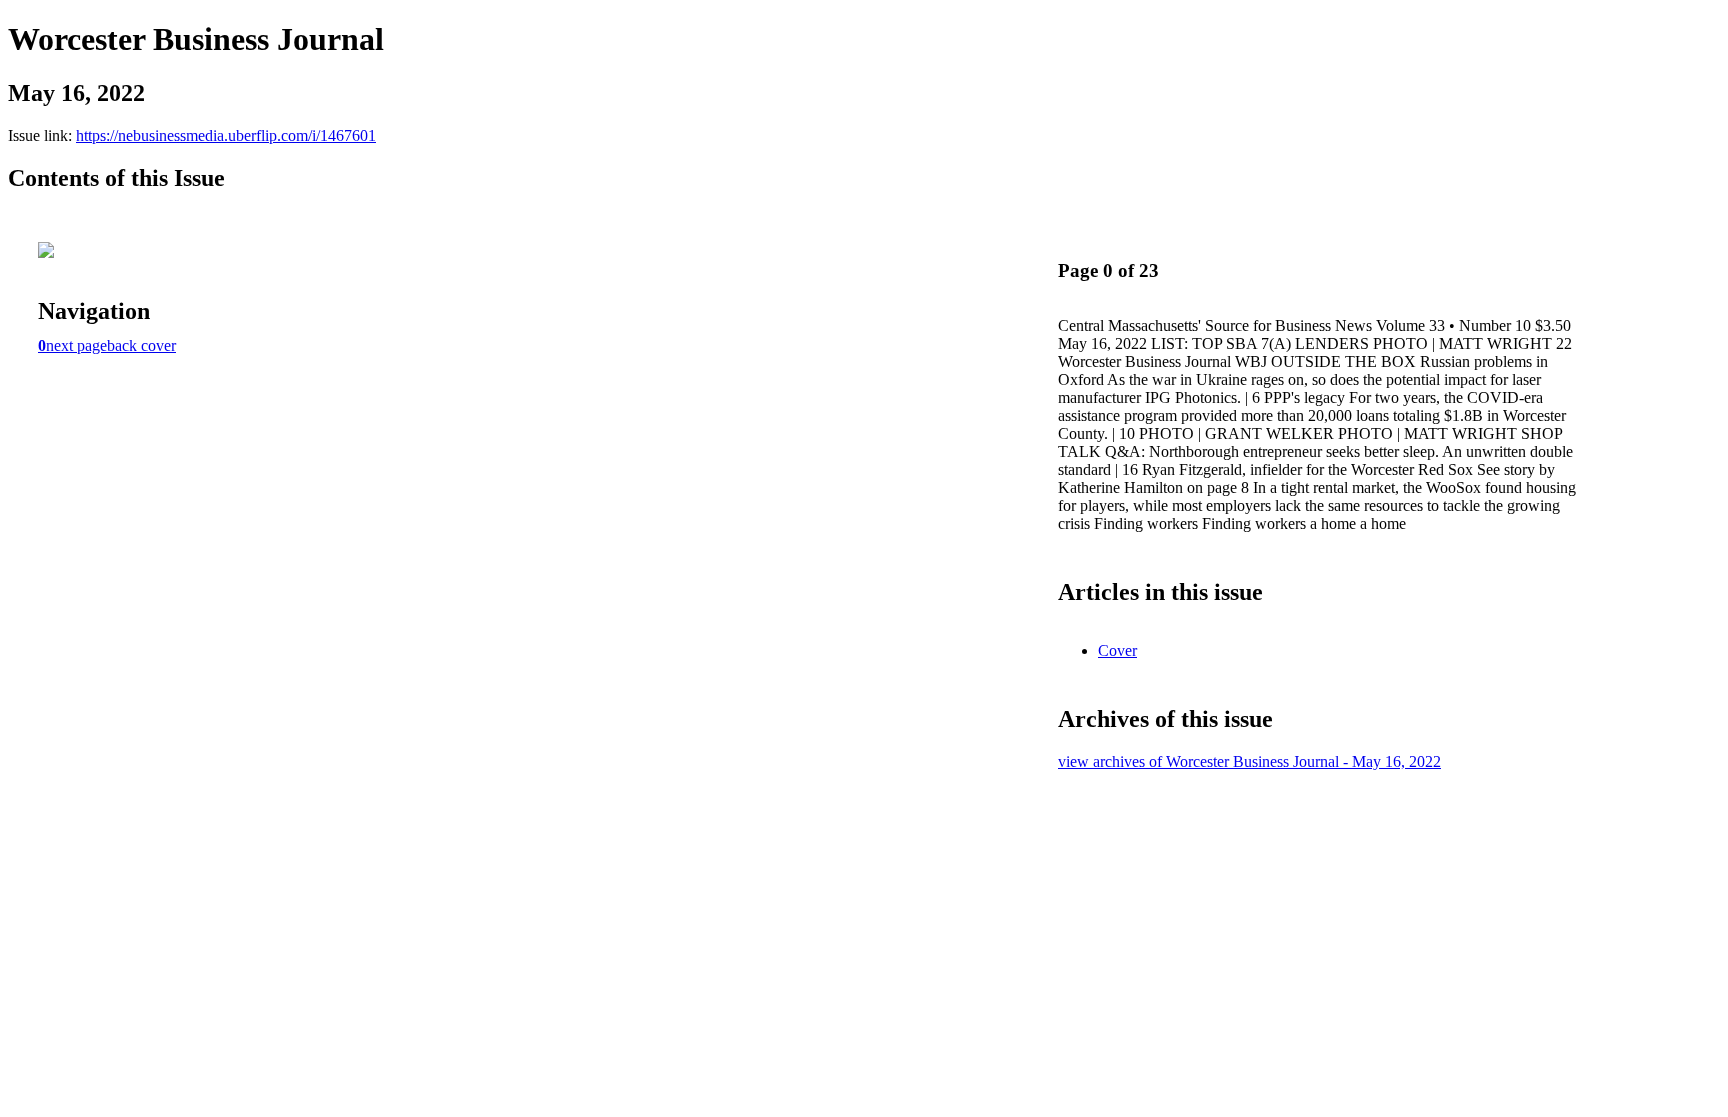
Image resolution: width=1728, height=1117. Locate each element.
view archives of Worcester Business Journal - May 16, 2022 (1249, 761)
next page (76, 345)
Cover (1117, 650)
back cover (141, 345)
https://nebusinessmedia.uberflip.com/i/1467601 (226, 135)
